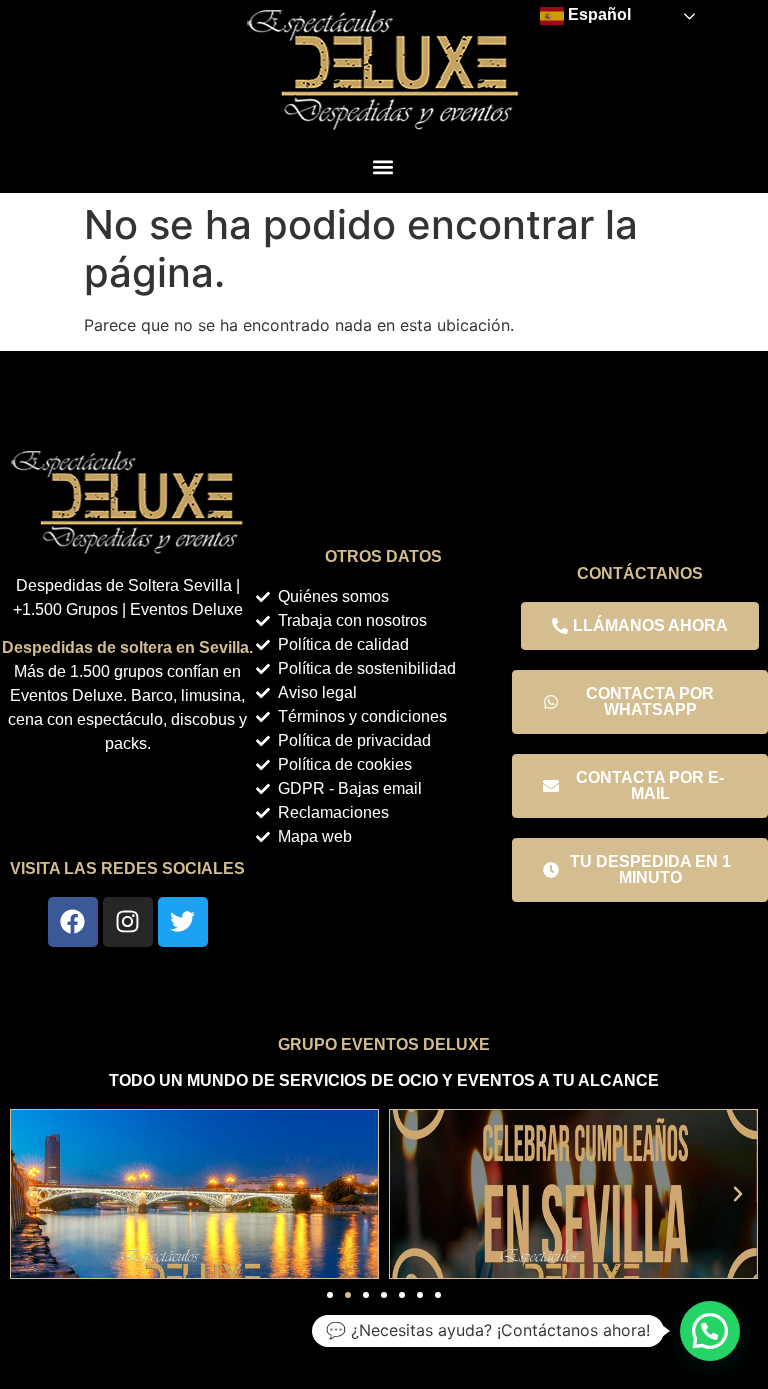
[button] (382, 166)
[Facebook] (73, 922)
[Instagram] (128, 922)
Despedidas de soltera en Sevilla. (127, 647)
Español (597, 14)
